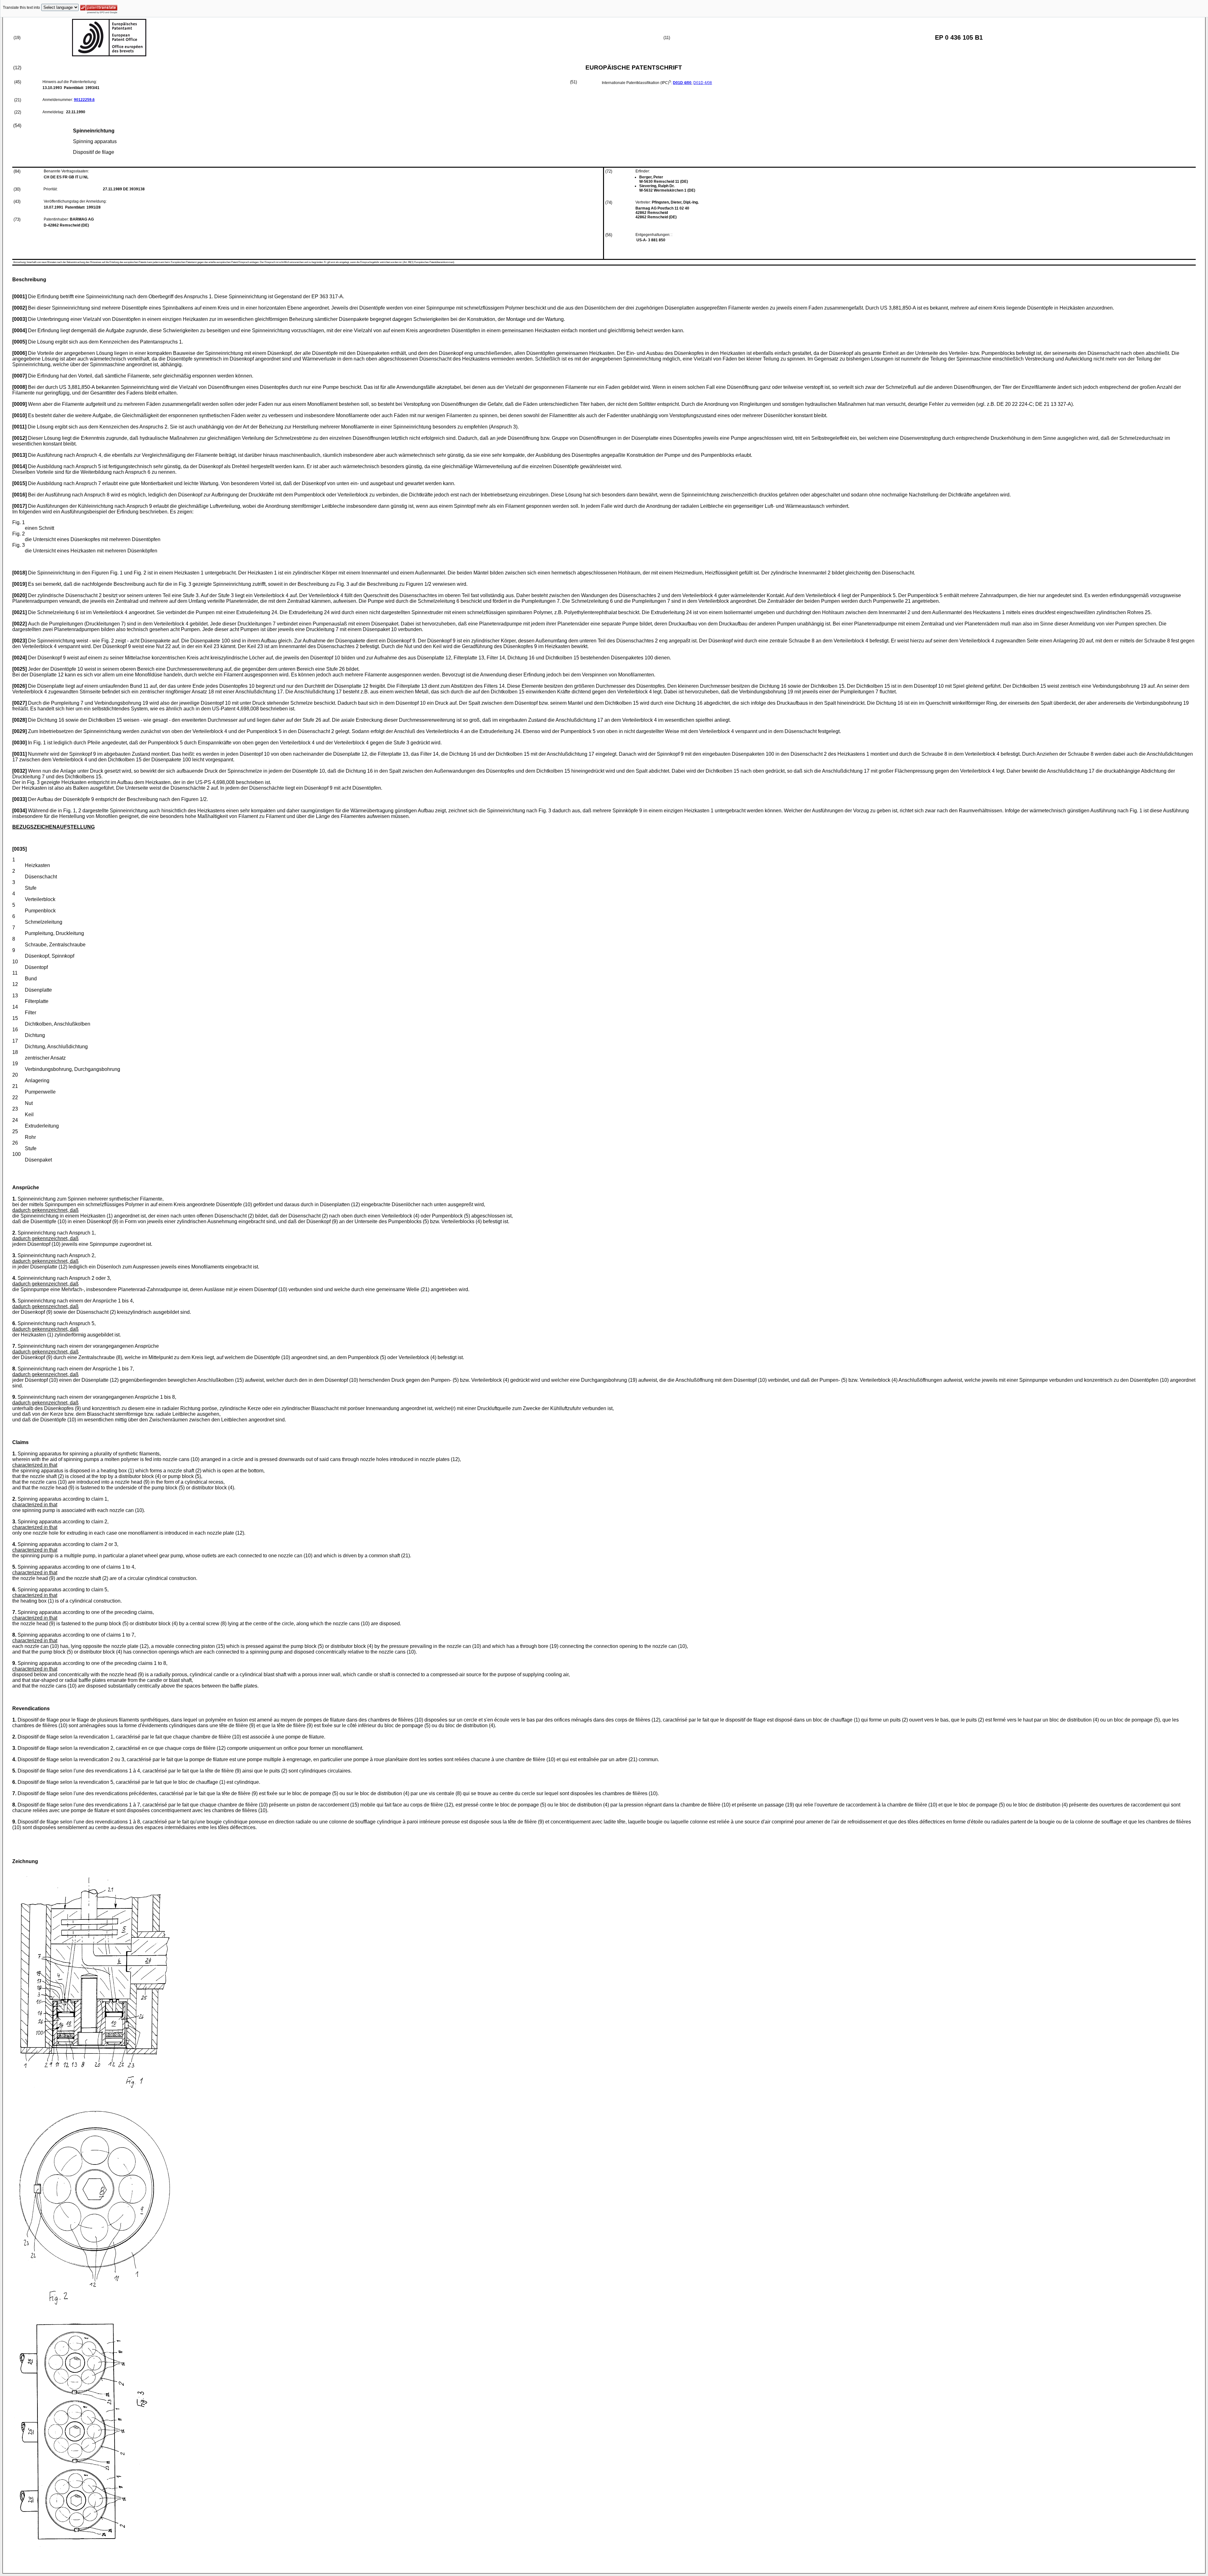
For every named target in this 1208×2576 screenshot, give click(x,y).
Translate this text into (21, 8)
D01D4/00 (682, 83)
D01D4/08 (703, 83)
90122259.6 (84, 100)
